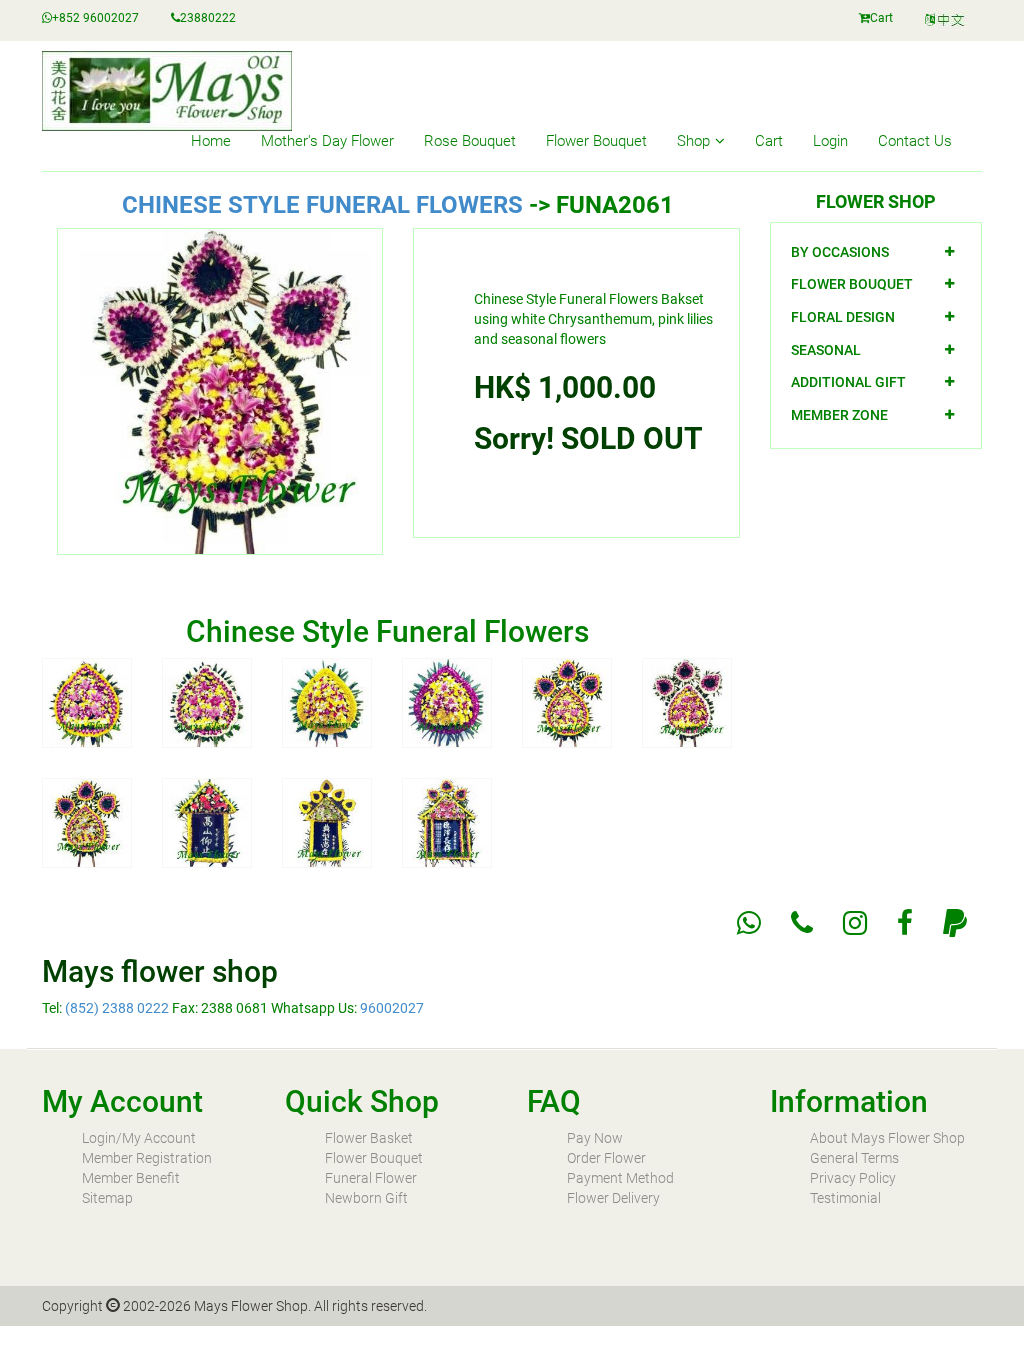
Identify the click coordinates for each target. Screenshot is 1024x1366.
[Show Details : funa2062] (87, 821)
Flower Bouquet (596, 141)
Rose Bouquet (470, 141)
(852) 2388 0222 (117, 1008)
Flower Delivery (613, 1198)
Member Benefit (131, 1178)
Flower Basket (369, 1138)
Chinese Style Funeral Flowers (322, 205)
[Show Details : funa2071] (207, 821)
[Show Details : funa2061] (687, 701)
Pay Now (595, 1138)
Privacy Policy (853, 1178)
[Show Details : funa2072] (327, 821)
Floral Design (843, 317)
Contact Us (915, 141)
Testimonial (845, 1198)
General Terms (854, 1158)
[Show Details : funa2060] (567, 701)
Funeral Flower (371, 1178)
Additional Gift (848, 382)
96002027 (392, 1008)
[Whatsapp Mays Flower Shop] (749, 923)
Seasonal (826, 350)
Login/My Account (139, 1138)
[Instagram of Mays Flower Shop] (855, 923)
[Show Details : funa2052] (327, 701)
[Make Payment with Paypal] (955, 923)
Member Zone (839, 415)
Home (211, 141)
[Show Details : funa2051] (207, 701)
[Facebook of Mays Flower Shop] (905, 923)
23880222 (208, 18)
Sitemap (107, 1198)
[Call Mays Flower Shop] (802, 923)
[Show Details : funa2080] (447, 821)
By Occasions (840, 252)
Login (830, 141)
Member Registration (147, 1158)
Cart (881, 18)
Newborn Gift (366, 1198)
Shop (693, 141)
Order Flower (606, 1158)
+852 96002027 (95, 18)
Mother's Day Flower (327, 141)
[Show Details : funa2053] (447, 701)
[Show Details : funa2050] (87, 701)
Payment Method (620, 1178)
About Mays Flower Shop (887, 1138)
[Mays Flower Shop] (946, 20)
